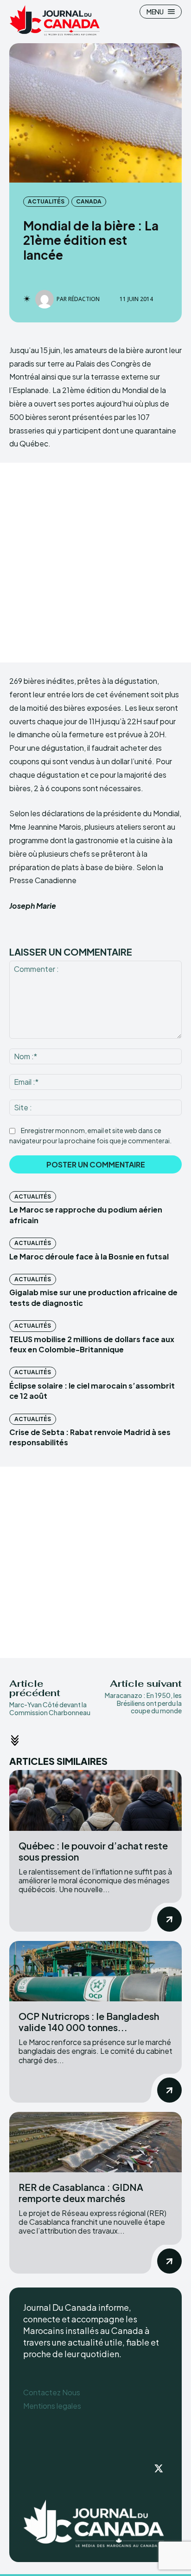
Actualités (46, 201)
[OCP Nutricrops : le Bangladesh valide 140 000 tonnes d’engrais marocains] (95, 1971)
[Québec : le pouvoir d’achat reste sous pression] (95, 1800)
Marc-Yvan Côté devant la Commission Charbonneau (50, 1708)
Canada (89, 201)
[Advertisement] (95, 563)
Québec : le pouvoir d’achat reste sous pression (93, 1851)
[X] (159, 2469)
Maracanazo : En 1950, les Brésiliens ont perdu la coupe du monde (143, 1703)
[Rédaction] (46, 299)
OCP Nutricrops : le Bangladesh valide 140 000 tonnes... (89, 2022)
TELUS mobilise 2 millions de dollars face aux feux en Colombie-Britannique (92, 1344)
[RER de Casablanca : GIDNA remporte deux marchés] (95, 2142)
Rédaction (84, 299)
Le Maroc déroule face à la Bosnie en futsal (89, 1256)
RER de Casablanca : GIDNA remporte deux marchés (81, 2193)
